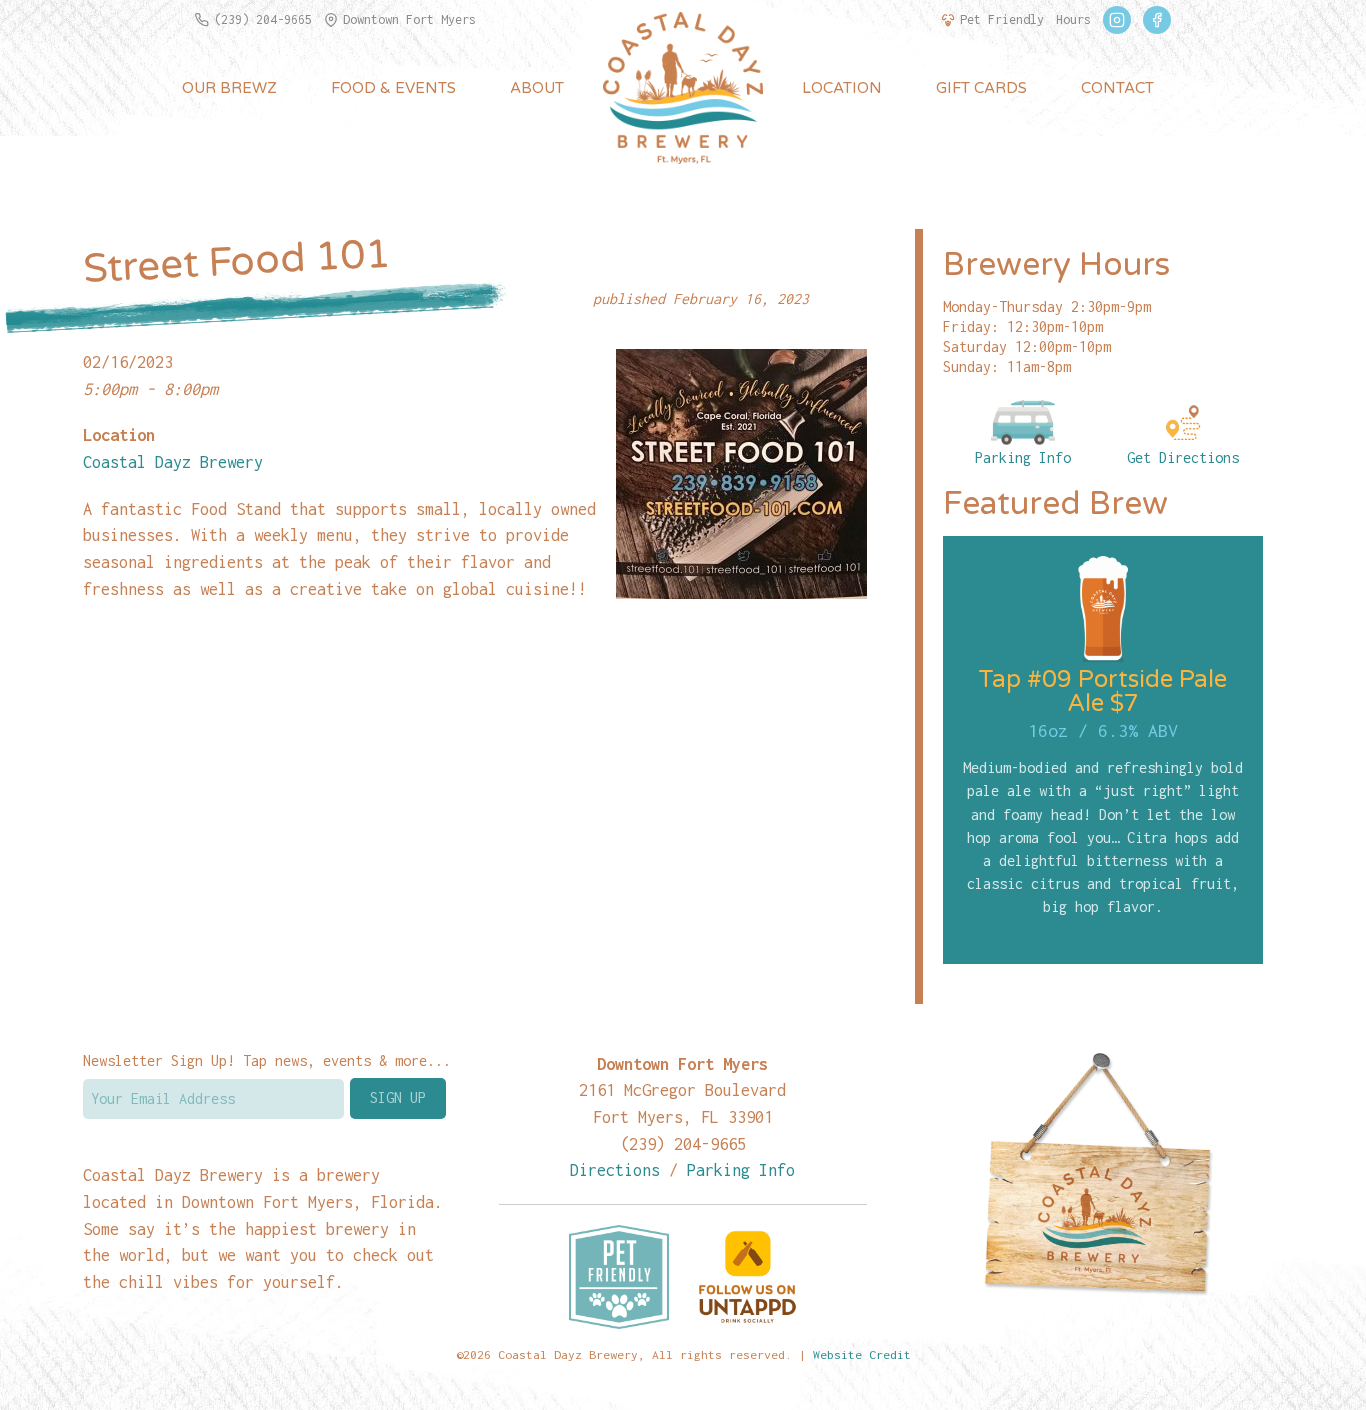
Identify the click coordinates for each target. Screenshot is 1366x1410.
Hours (1073, 19)
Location (842, 88)
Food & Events (393, 88)
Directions (615, 1169)
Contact (1117, 88)
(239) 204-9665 (263, 19)
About (537, 88)
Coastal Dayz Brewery (173, 461)
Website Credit (862, 1354)
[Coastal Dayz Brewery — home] (683, 88)
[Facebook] (1157, 20)
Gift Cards (981, 88)
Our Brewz (229, 88)
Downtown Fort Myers (409, 19)
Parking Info (1023, 457)
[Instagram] (1117, 20)
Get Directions (1183, 457)
